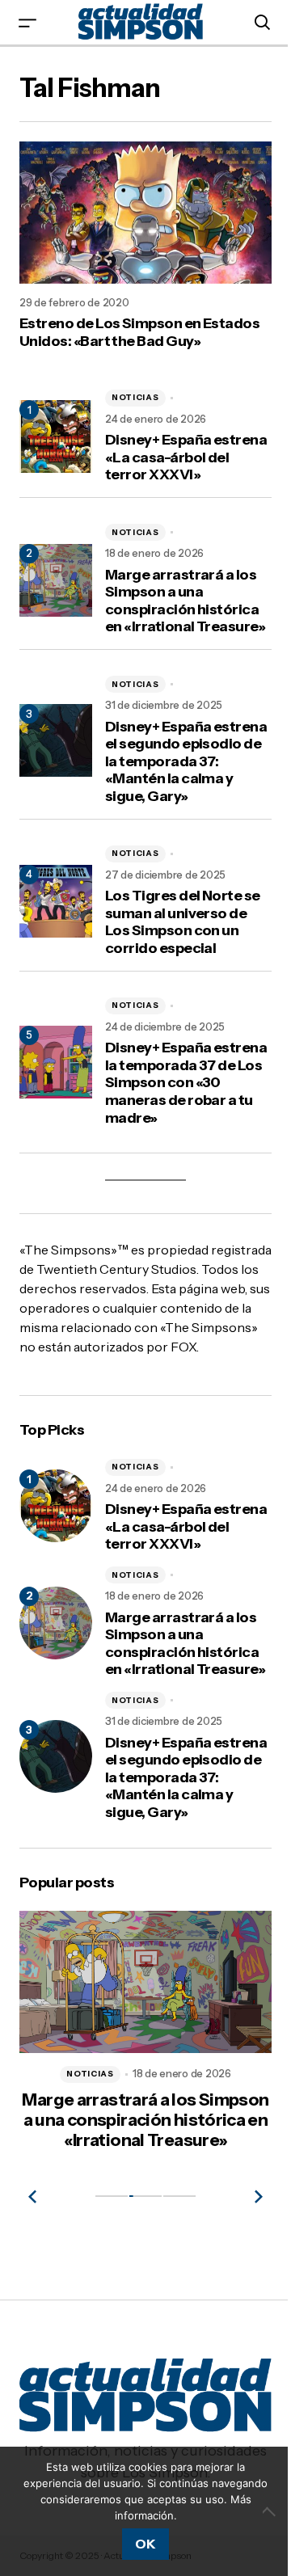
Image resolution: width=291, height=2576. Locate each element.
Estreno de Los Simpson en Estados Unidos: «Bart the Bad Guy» (139, 333)
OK (145, 2544)
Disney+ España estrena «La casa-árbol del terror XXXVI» (186, 457)
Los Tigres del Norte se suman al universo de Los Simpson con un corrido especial (183, 922)
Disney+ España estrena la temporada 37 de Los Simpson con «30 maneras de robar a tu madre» (186, 1083)
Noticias (135, 397)
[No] (271, 2511)
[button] (27, 22)
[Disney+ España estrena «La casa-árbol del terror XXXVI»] (56, 1506)
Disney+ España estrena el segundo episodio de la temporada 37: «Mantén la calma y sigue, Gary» (186, 762)
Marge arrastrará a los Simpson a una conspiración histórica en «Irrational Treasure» (185, 601)
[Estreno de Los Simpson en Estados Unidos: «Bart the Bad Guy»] (145, 213)
